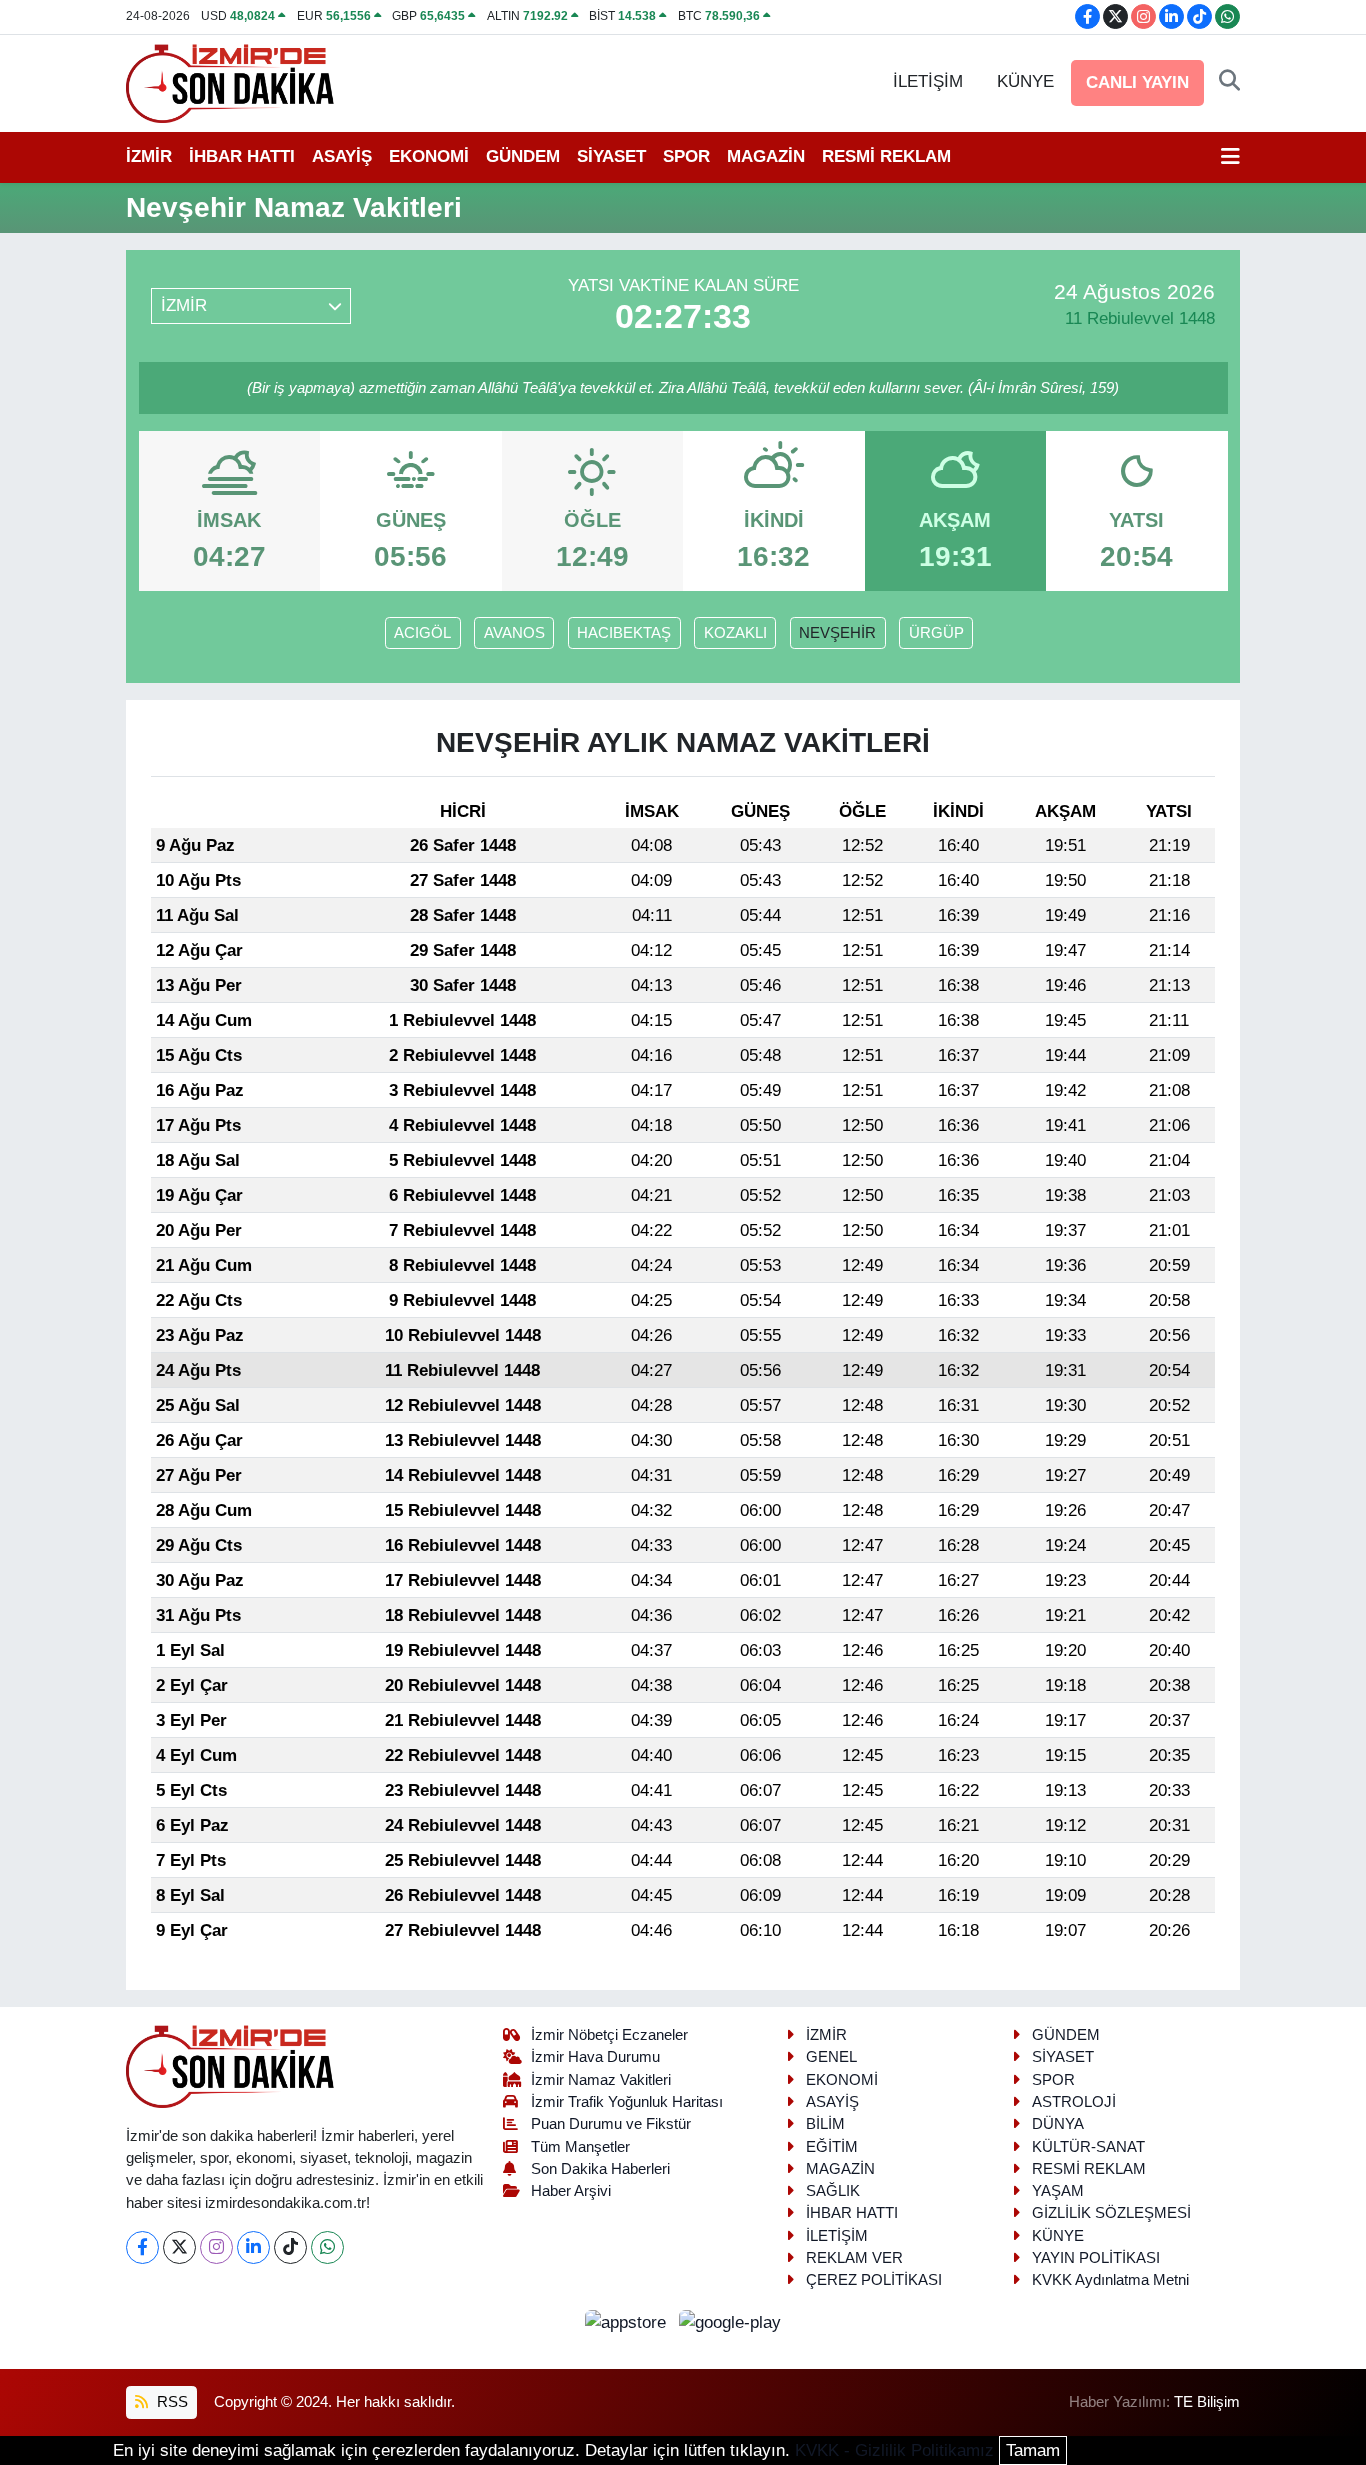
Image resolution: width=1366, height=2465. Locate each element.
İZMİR (149, 156)
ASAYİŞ (342, 156)
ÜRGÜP (936, 633)
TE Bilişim (1207, 2402)
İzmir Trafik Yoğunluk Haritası (627, 2102)
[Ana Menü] (1230, 157)
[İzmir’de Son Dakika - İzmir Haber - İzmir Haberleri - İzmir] (231, 81)
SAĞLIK (833, 2191)
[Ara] (1229, 82)
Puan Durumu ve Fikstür (611, 2124)
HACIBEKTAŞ (624, 633)
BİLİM (825, 2124)
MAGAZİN (766, 156)
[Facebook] (142, 2247)
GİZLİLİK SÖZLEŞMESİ (1111, 2213)
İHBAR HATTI (242, 156)
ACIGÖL (422, 633)
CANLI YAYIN (1137, 82)
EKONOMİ (429, 156)
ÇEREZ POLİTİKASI (874, 2280)
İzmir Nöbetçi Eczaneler (609, 2035)
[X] (179, 2247)
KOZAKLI (735, 633)
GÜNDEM (523, 156)
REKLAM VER (854, 2258)
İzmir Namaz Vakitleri (601, 2080)
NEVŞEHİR (837, 633)
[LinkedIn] (253, 2247)
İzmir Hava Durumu (595, 2057)
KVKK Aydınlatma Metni (1110, 2280)
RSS (170, 2402)
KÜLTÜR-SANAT (1088, 2147)
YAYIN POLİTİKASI (1096, 2258)
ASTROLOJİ (1074, 2102)
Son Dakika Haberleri (600, 2169)
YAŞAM (1058, 2191)
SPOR (686, 156)
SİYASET (611, 156)
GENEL (831, 2057)
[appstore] (628, 2321)
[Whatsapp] (327, 2247)
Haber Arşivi (571, 2191)
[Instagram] (216, 2247)
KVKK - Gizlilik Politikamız (894, 2450)
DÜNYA (1058, 2124)
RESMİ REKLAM (886, 156)
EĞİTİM (832, 2147)
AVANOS (514, 633)
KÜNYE (1025, 81)
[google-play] (730, 2321)
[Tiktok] (290, 2247)
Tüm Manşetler (580, 2147)
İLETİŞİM (928, 81)
